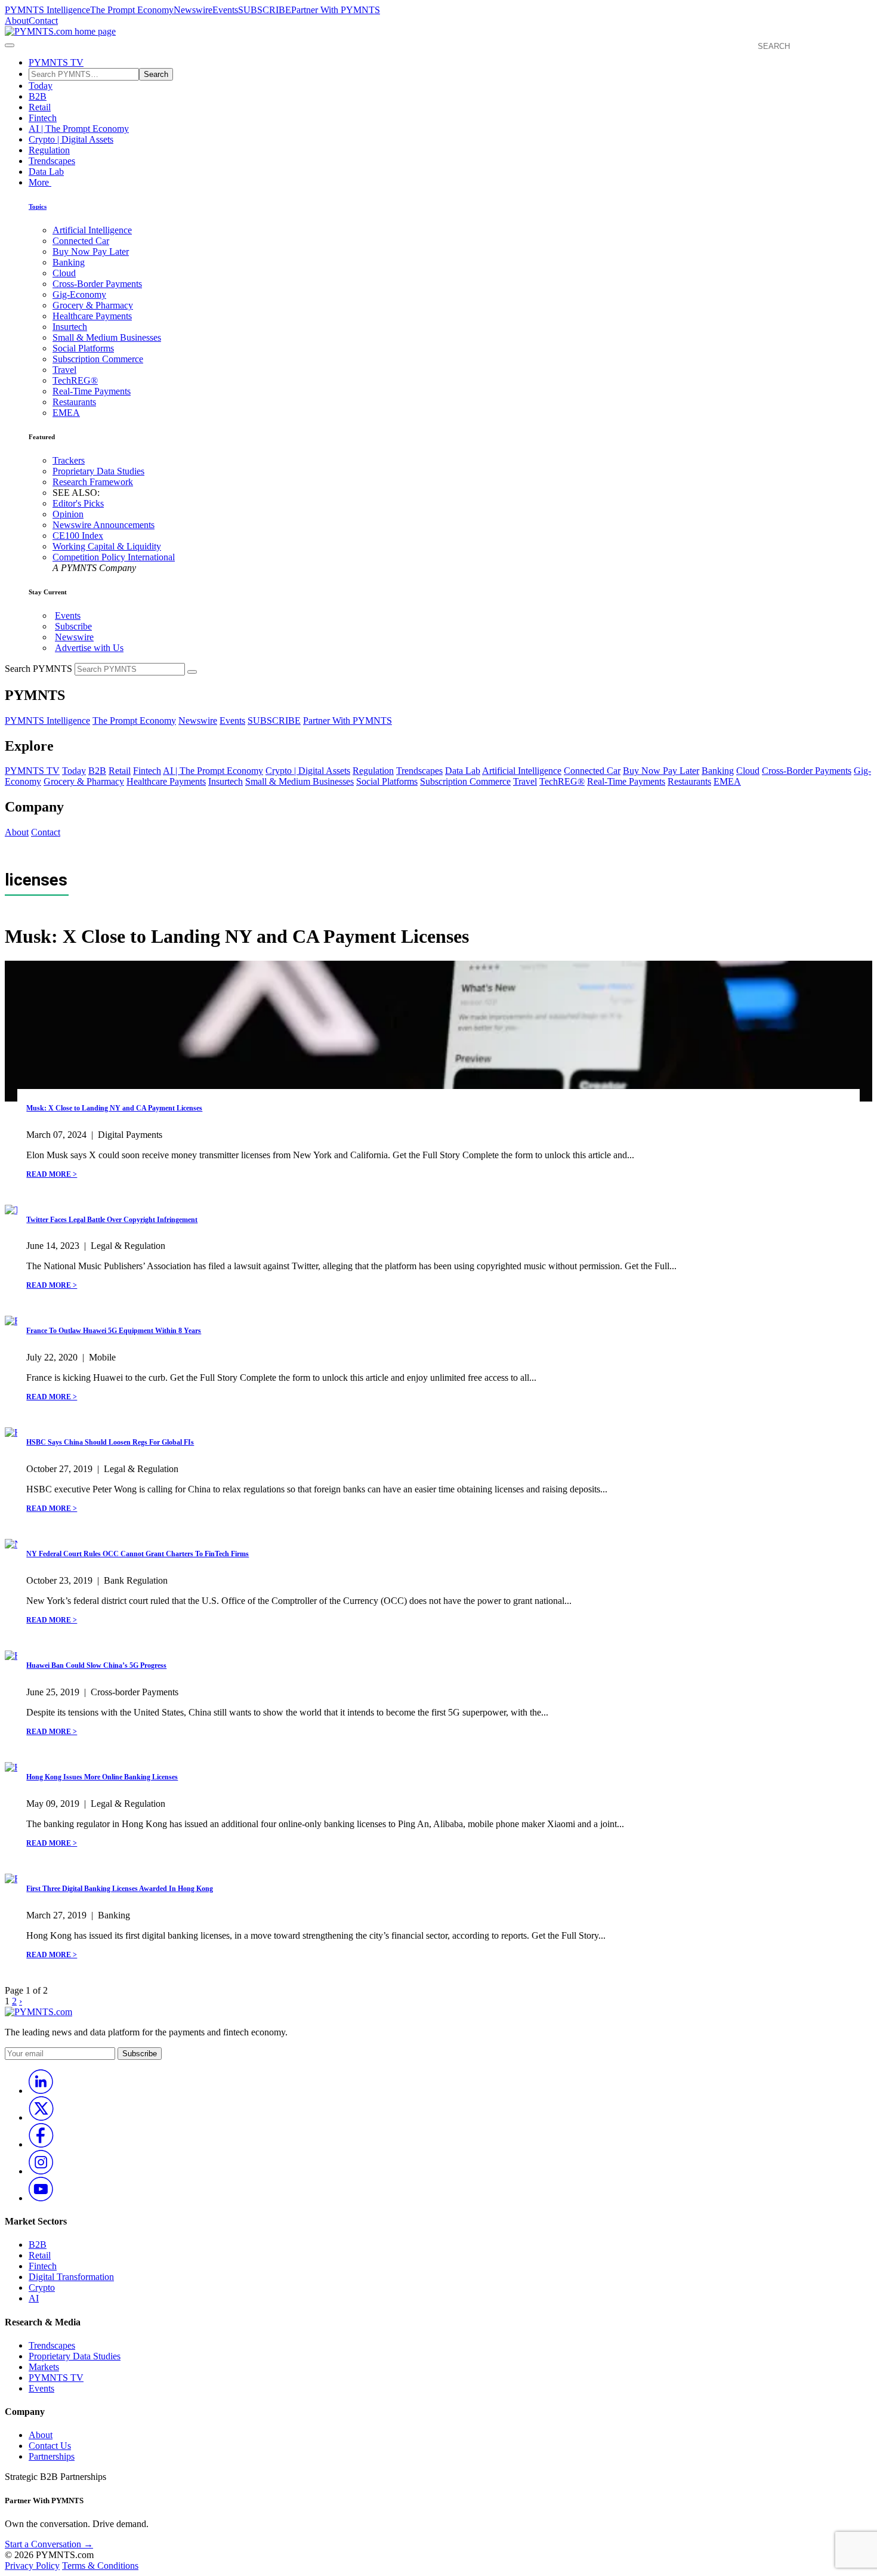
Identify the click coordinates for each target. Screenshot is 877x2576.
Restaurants (74, 402)
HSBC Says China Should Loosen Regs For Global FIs (110, 1442)
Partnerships (52, 2456)
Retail (40, 107)
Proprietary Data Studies (98, 471)
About (17, 21)
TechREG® (75, 380)
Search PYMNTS (38, 669)
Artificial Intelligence (92, 230)
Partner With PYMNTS (336, 10)
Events (225, 10)
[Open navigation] (10, 45)
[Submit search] (192, 672)
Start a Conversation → (49, 2544)
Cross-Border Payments (97, 284)
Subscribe (73, 626)
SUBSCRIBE (265, 10)
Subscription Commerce (98, 359)
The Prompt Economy (132, 10)
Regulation (49, 150)
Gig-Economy (79, 294)
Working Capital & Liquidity (107, 546)
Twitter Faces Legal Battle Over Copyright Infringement (112, 1220)
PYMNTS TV (56, 62)
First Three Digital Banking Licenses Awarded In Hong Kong (120, 1889)
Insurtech (70, 327)
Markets (44, 2367)
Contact (43, 21)
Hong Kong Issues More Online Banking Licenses (102, 1777)
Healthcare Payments (92, 316)
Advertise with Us (89, 648)
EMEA (66, 413)
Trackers (69, 460)
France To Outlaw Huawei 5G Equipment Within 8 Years (114, 1331)
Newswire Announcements (104, 525)
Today (41, 86)
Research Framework (93, 482)
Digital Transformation (71, 2277)
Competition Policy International (114, 557)
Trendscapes (52, 161)
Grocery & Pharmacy (93, 305)
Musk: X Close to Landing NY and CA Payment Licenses (114, 1108)
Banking (69, 262)
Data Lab (46, 172)
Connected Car (81, 241)
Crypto (42, 2287)
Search (156, 74)
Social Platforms (83, 348)
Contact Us (50, 2446)
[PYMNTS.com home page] (60, 31)
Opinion (68, 514)
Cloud (64, 273)
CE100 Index (78, 536)
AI (34, 2298)
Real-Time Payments (92, 391)
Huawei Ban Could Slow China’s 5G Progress (96, 1665)
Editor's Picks (78, 503)
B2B (38, 96)
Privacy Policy (32, 2566)
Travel (64, 370)
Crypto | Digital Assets (71, 139)
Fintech (43, 118)
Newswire (193, 10)
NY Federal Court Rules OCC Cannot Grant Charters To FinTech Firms (138, 1554)
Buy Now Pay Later (91, 252)
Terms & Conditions (100, 2566)
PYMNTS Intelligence (47, 10)
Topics (38, 206)
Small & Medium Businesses (107, 337)
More (40, 182)
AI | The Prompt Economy (79, 129)
